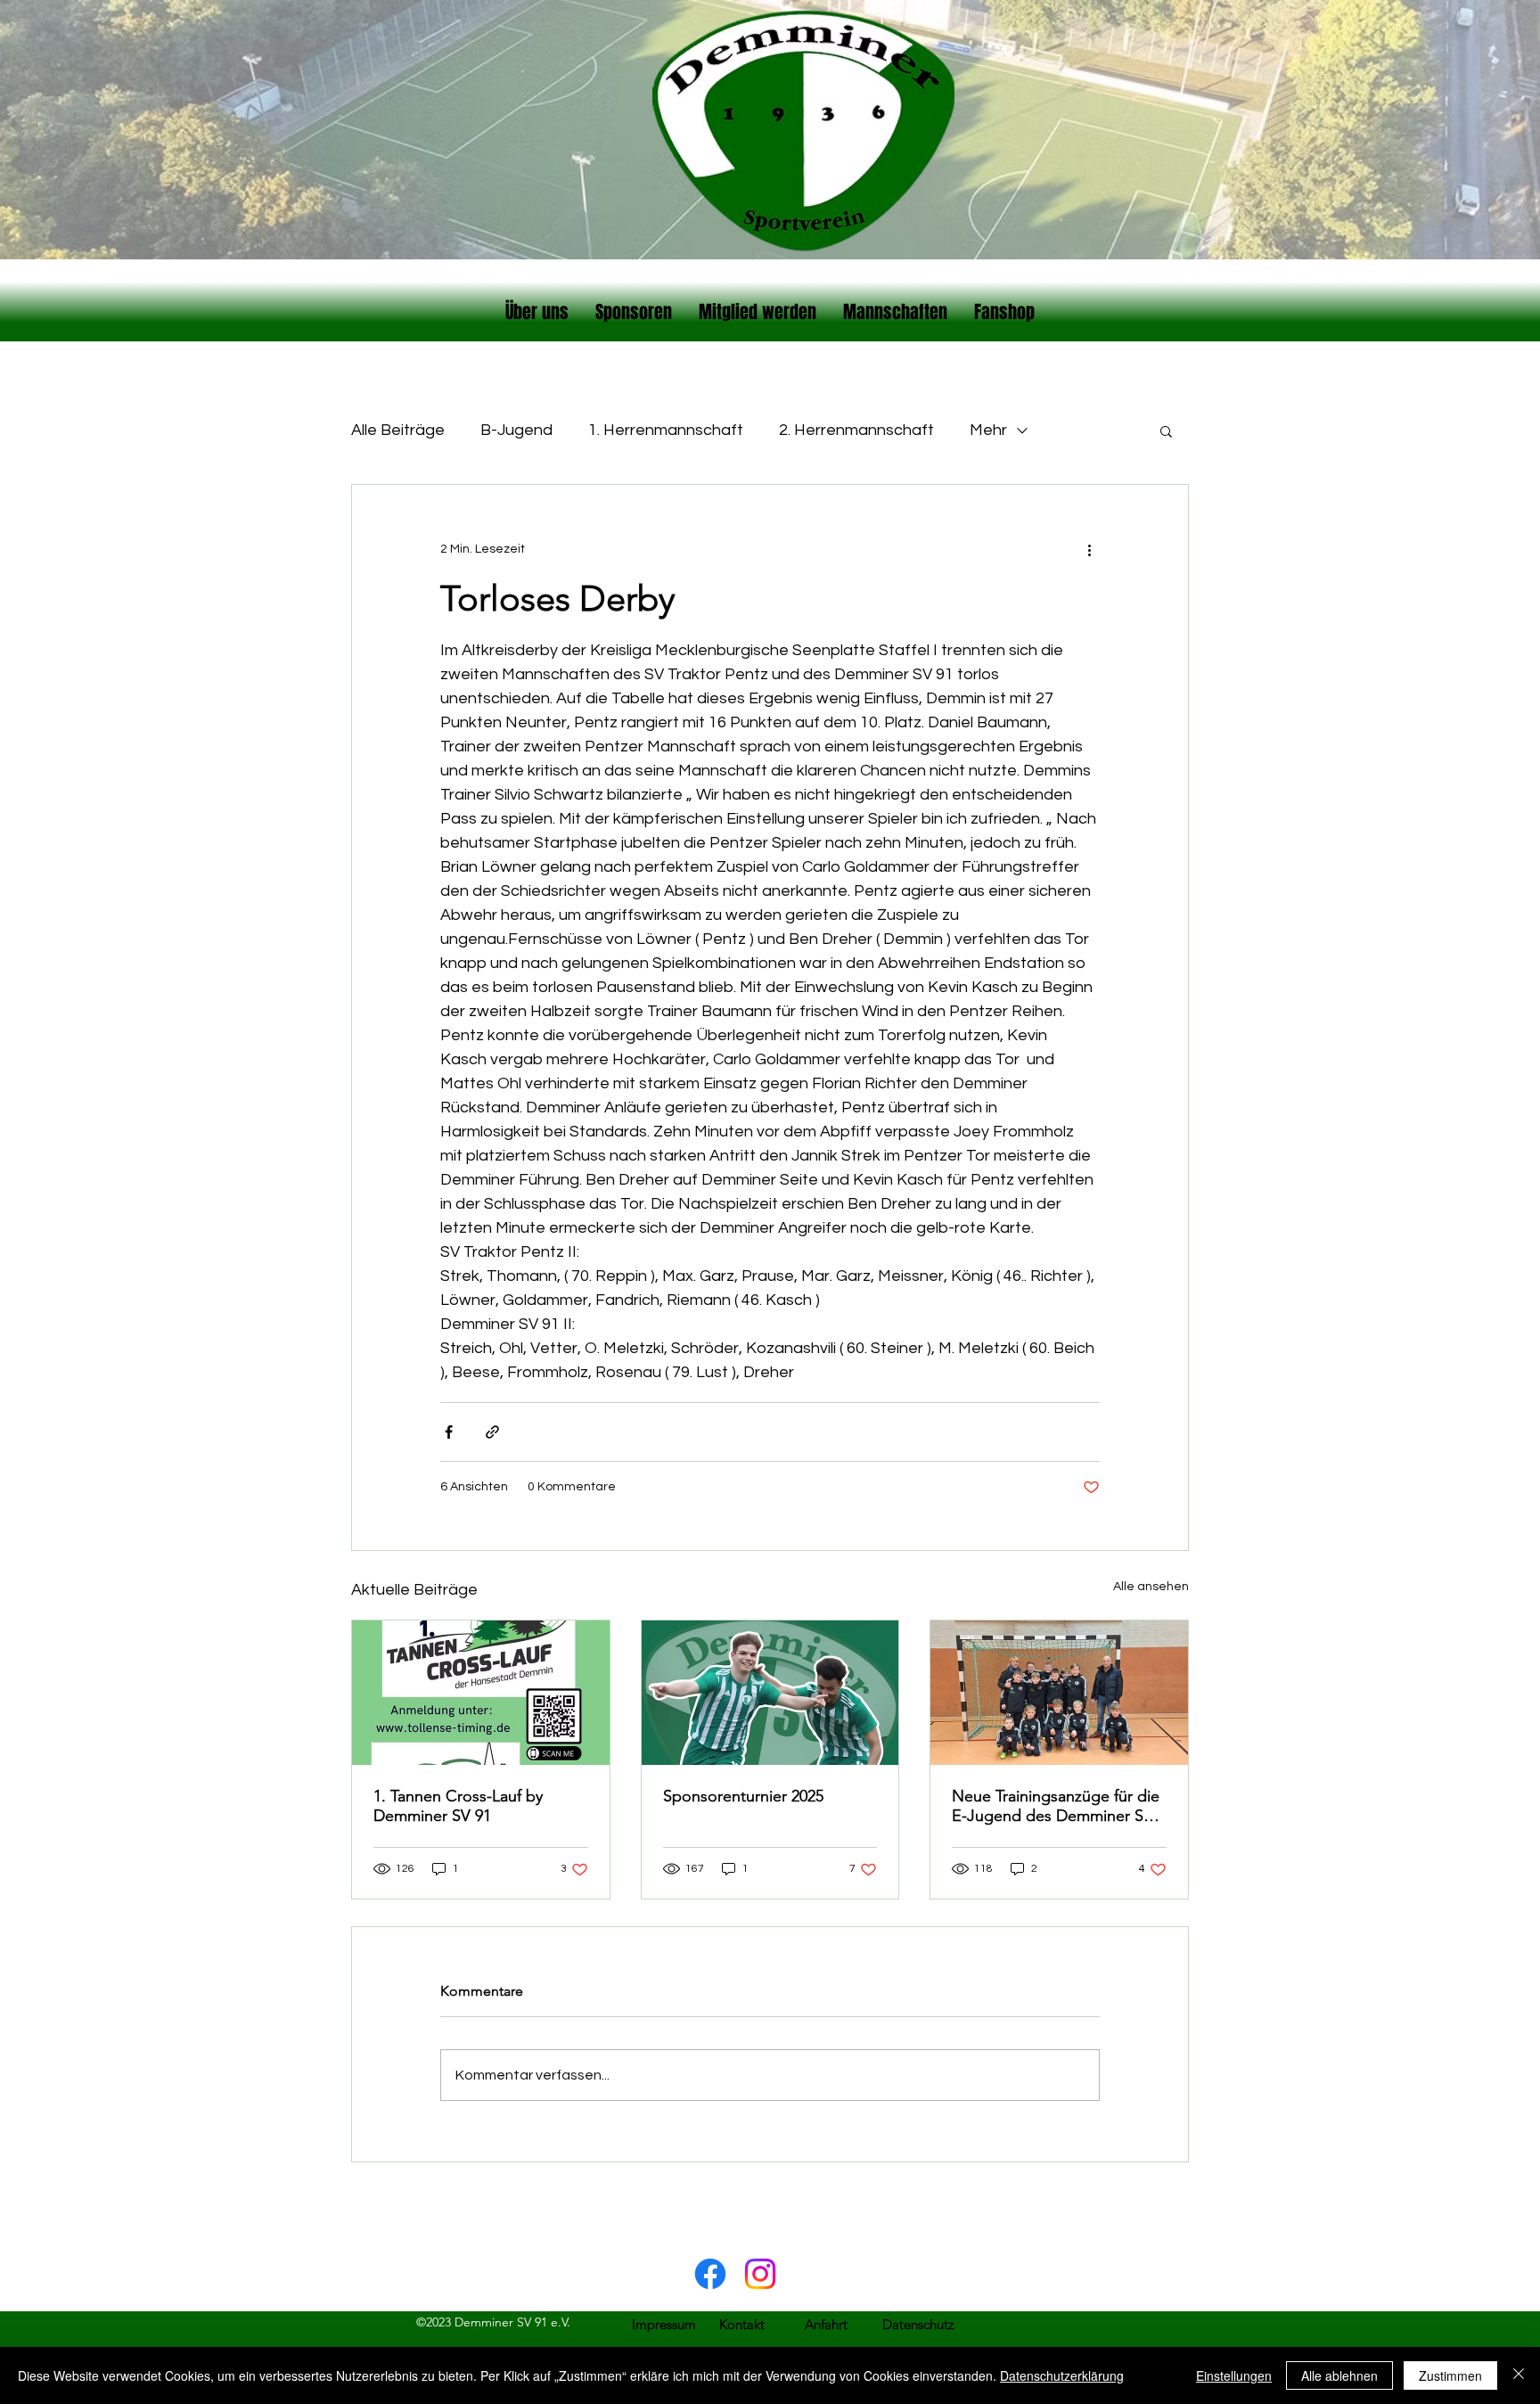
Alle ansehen (1151, 1587)
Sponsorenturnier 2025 (743, 1796)
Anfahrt (826, 2324)
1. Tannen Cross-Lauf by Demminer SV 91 (458, 1806)
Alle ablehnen (1339, 2375)
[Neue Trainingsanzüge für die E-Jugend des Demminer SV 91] (1059, 1693)
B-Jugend (516, 430)
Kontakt (742, 2324)
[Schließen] (1519, 2375)
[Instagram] (760, 2274)
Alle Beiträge (398, 430)
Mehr (988, 430)
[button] (1166, 431)
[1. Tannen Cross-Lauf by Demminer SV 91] (481, 1693)
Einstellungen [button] (1234, 2375)
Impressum (664, 2324)
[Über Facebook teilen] (449, 1432)
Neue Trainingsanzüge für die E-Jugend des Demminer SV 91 (1056, 1806)
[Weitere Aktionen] (1089, 549)
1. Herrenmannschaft (666, 430)
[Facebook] (710, 2274)
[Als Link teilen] (492, 1432)
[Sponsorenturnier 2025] (770, 1693)
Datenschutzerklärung (1062, 2375)
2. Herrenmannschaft (856, 430)
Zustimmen (1450, 2375)
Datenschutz (918, 2324)
